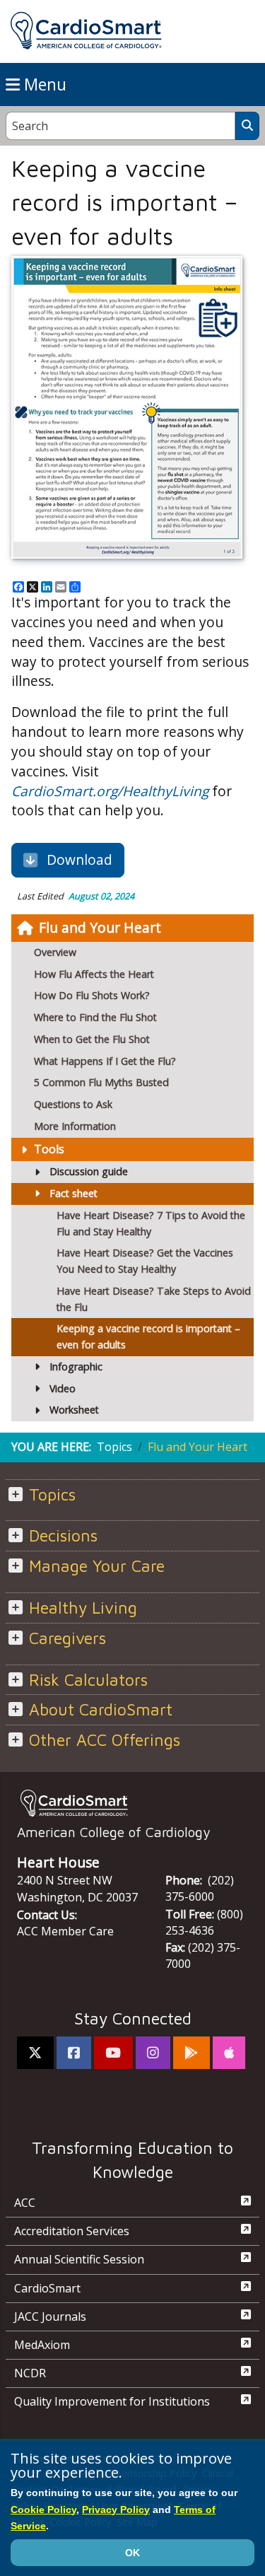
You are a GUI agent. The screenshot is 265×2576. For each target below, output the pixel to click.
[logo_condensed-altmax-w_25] (132, 1803)
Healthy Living (83, 1608)
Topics (114, 1447)
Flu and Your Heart (100, 927)
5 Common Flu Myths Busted (101, 1082)
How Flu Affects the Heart (94, 974)
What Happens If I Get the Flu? (105, 1061)
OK (132, 2553)
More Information (75, 1126)
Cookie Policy (43, 2510)
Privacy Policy (116, 2510)
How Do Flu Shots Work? (93, 995)
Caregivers (67, 1638)
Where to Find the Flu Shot (95, 1017)
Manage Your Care (97, 1566)
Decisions (63, 1535)
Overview (55, 952)
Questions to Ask (75, 1104)
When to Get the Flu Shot (92, 1039)
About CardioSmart (101, 1709)
